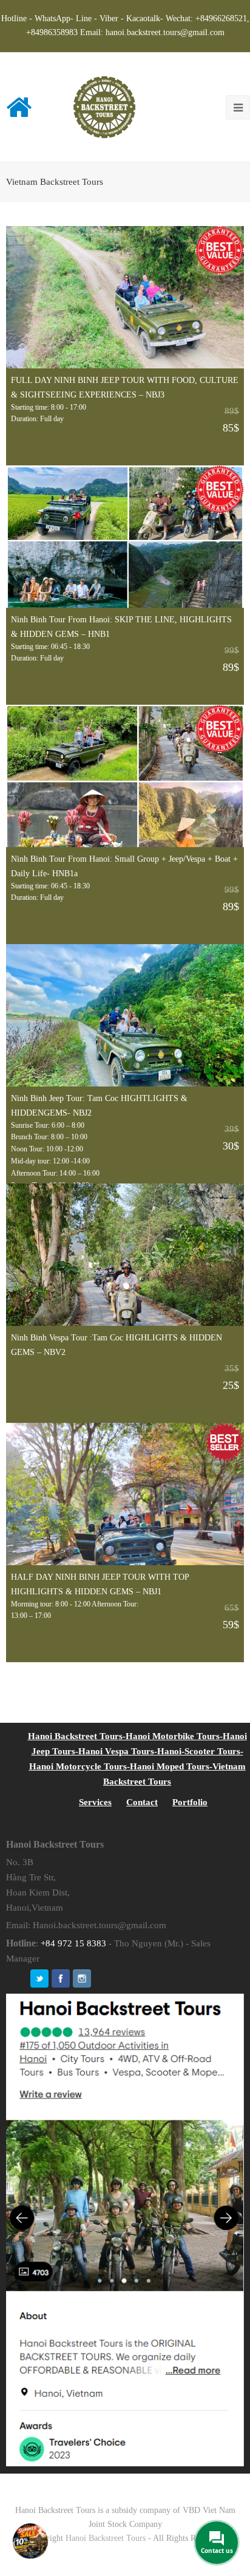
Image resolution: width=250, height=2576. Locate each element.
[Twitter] (39, 1979)
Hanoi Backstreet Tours (106, 2538)
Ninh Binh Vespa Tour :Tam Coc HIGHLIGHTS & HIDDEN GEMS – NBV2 (117, 1345)
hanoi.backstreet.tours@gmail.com (165, 32)
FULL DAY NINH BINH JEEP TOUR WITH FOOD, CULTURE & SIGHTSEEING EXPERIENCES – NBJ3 (125, 387)
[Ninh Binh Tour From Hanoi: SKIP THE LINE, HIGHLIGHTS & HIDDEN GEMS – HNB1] (125, 537)
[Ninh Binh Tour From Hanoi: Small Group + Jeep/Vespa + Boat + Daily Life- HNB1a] (125, 776)
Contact (142, 1802)
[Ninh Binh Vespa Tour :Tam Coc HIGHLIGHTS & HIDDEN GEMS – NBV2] (125, 1255)
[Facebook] (61, 1979)
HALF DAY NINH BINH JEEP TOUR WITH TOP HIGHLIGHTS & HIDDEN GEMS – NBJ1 (100, 1584)
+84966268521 (221, 18)
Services (95, 1802)
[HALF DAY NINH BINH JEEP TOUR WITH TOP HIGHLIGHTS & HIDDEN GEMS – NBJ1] (125, 1494)
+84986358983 (52, 32)
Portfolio (190, 1802)
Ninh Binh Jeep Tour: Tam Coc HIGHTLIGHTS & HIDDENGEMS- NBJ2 (99, 1105)
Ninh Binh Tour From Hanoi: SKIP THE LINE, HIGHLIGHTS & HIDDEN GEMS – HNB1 (121, 627)
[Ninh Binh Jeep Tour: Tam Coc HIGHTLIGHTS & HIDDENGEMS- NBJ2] (125, 1015)
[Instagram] (82, 1979)
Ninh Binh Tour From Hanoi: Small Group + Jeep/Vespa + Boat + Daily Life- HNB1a (124, 866)
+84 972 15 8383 (73, 1943)
